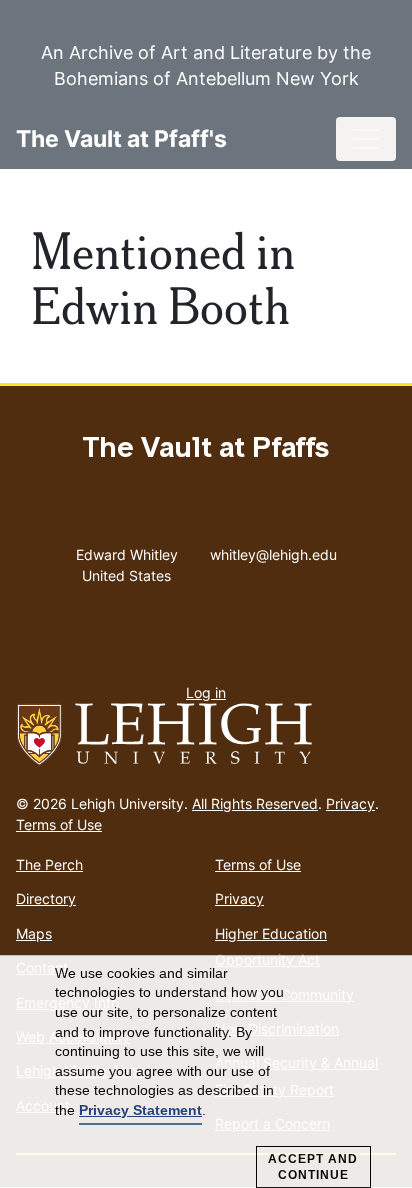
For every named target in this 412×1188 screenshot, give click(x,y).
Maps (34, 933)
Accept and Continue (313, 1167)
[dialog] (206, 1072)
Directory (46, 898)
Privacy (350, 803)
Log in (206, 692)
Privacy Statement (140, 1110)
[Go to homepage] (206, 735)
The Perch (49, 864)
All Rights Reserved (255, 803)
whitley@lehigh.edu (273, 550)
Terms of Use (59, 824)
